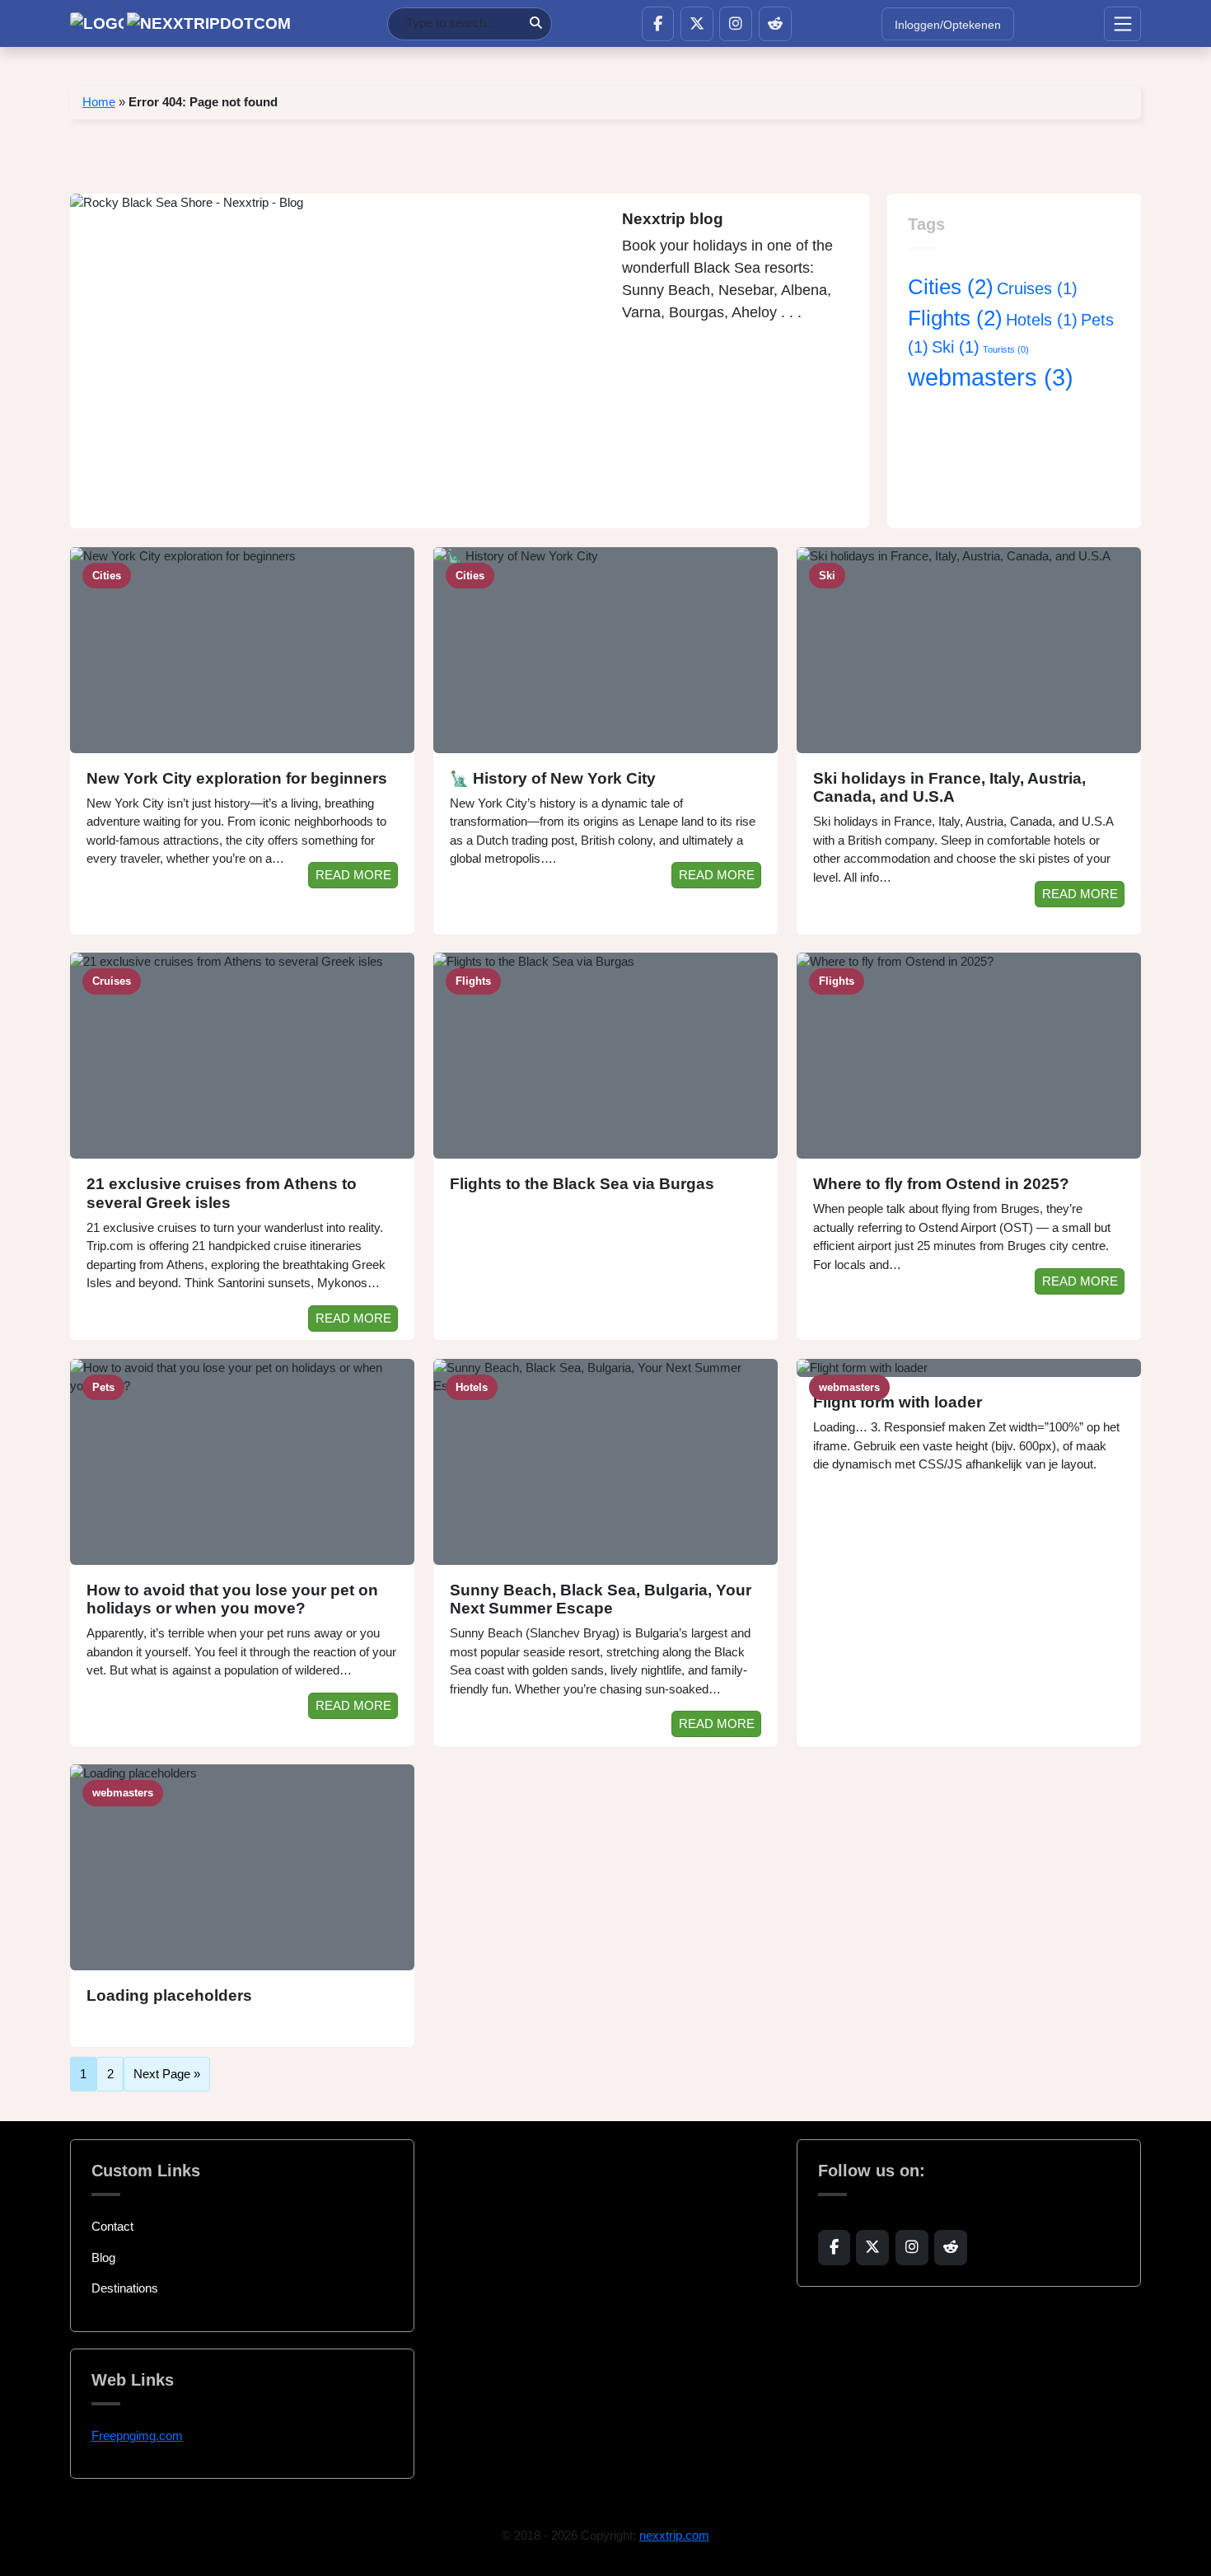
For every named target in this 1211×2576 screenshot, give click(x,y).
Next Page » (167, 2074)
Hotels (1042, 320)
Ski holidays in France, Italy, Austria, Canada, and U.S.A (949, 788)
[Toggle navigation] (1122, 24)
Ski (956, 347)
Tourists (1006, 349)
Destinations (125, 2288)
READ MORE (353, 875)
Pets (103, 1387)
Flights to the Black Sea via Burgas (582, 1184)
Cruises (1037, 288)
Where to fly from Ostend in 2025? (941, 1184)
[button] (658, 24)
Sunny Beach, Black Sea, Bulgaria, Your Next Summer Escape (601, 1599)
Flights (955, 318)
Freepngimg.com (137, 2435)
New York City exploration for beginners (237, 778)
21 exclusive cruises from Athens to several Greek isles (222, 1193)
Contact (112, 2226)
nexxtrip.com (674, 2535)
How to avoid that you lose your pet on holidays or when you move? (232, 1599)
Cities (951, 287)
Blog (103, 2258)
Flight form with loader (898, 1402)
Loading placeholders (169, 1995)
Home (99, 102)
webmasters (991, 377)
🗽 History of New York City (553, 778)
